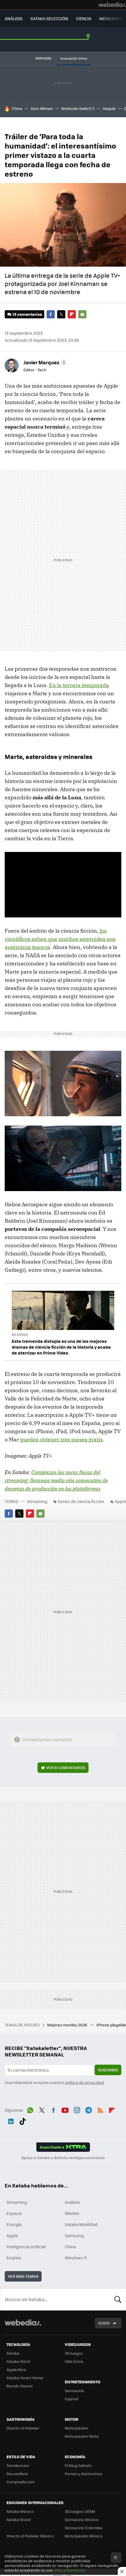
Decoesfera (17, 2474)
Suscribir (108, 2070)
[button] (44, 362)
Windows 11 (76, 2258)
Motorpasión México (84, 2536)
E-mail (82, 314)
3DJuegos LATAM (80, 2511)
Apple (12, 2235)
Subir (104, 2323)
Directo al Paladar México (30, 2536)
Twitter (61, 314)
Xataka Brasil (18, 2519)
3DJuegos (74, 2353)
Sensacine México (82, 2519)
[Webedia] (112, 5)
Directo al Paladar (23, 2428)
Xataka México (20, 2511)
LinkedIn (11, 2121)
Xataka (13, 2353)
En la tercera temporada (79, 685)
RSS (100, 2109)
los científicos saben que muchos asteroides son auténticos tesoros (60, 939)
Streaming (37, 1501)
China (17, 108)
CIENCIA (84, 18)
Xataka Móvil (18, 2361)
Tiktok (23, 2121)
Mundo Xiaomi (19, 2386)
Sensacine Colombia (84, 2528)
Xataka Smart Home (25, 2378)
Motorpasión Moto (82, 2436)
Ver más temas (23, 2276)
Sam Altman (42, 108)
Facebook (51, 314)
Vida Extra (74, 2361)
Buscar (118, 2299)
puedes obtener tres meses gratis (62, 1439)
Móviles (72, 2213)
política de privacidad (84, 2082)
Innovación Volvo (74, 58)
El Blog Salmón (78, 2465)
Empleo (14, 2258)
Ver (66, 1767)
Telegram (88, 2109)
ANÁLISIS (14, 18)
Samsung (74, 2235)
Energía (14, 2224)
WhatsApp (30, 2109)
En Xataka (20, 1334)
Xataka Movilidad (81, 2224)
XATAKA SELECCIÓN (49, 18)
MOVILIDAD (110, 18)
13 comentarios (27, 314)
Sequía (109, 108)
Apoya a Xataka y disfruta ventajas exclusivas (63, 2158)
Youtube (65, 2109)
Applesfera (16, 2369)
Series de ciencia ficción (81, 1501)
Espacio (14, 2213)
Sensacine (74, 2390)
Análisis (72, 2202)
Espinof (71, 2399)
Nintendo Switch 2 (78, 108)
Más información (70, 2570)
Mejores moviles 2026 (68, 2025)
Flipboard (72, 314)
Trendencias (18, 2465)
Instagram (77, 2109)
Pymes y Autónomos (84, 2474)
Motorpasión (76, 2428)
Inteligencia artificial (26, 2247)
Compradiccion (21, 2482)
